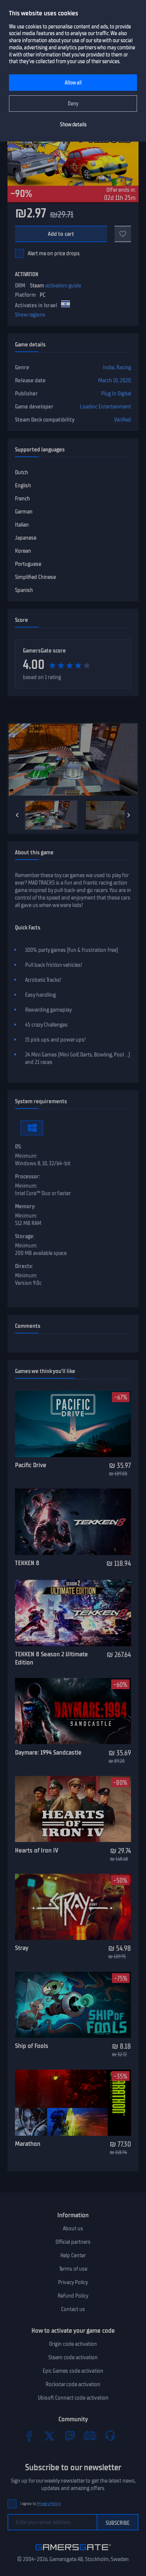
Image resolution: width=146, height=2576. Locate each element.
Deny (73, 104)
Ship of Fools (32, 2046)
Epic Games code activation (73, 2371)
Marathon (28, 2144)
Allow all (73, 83)
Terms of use (73, 2269)
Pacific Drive (31, 1465)
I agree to (40, 2504)
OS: (18, 1147)
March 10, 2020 (115, 380)
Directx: (24, 1266)
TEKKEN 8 (27, 1563)
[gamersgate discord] (90, 2436)
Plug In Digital (116, 394)
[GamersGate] (73, 2552)
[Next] (129, 815)
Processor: (28, 1176)
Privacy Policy (73, 2282)
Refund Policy (73, 2296)
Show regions (30, 315)
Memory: (25, 1206)
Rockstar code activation (73, 2384)
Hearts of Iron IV (37, 1850)
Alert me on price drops (54, 253)
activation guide (63, 286)
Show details (73, 125)
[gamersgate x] (49, 2436)
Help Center (73, 2255)
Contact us (73, 2309)
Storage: (25, 1236)
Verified (123, 420)
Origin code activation (73, 2344)
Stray (22, 1948)
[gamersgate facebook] (29, 2436)
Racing (124, 367)
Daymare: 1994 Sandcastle (48, 1752)
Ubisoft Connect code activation (73, 2398)
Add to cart (61, 234)
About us (73, 2228)
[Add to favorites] (123, 234)
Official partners (73, 2242)
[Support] (110, 2436)
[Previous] (17, 815)
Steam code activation (73, 2357)
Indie (109, 367)
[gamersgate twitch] (70, 2436)
